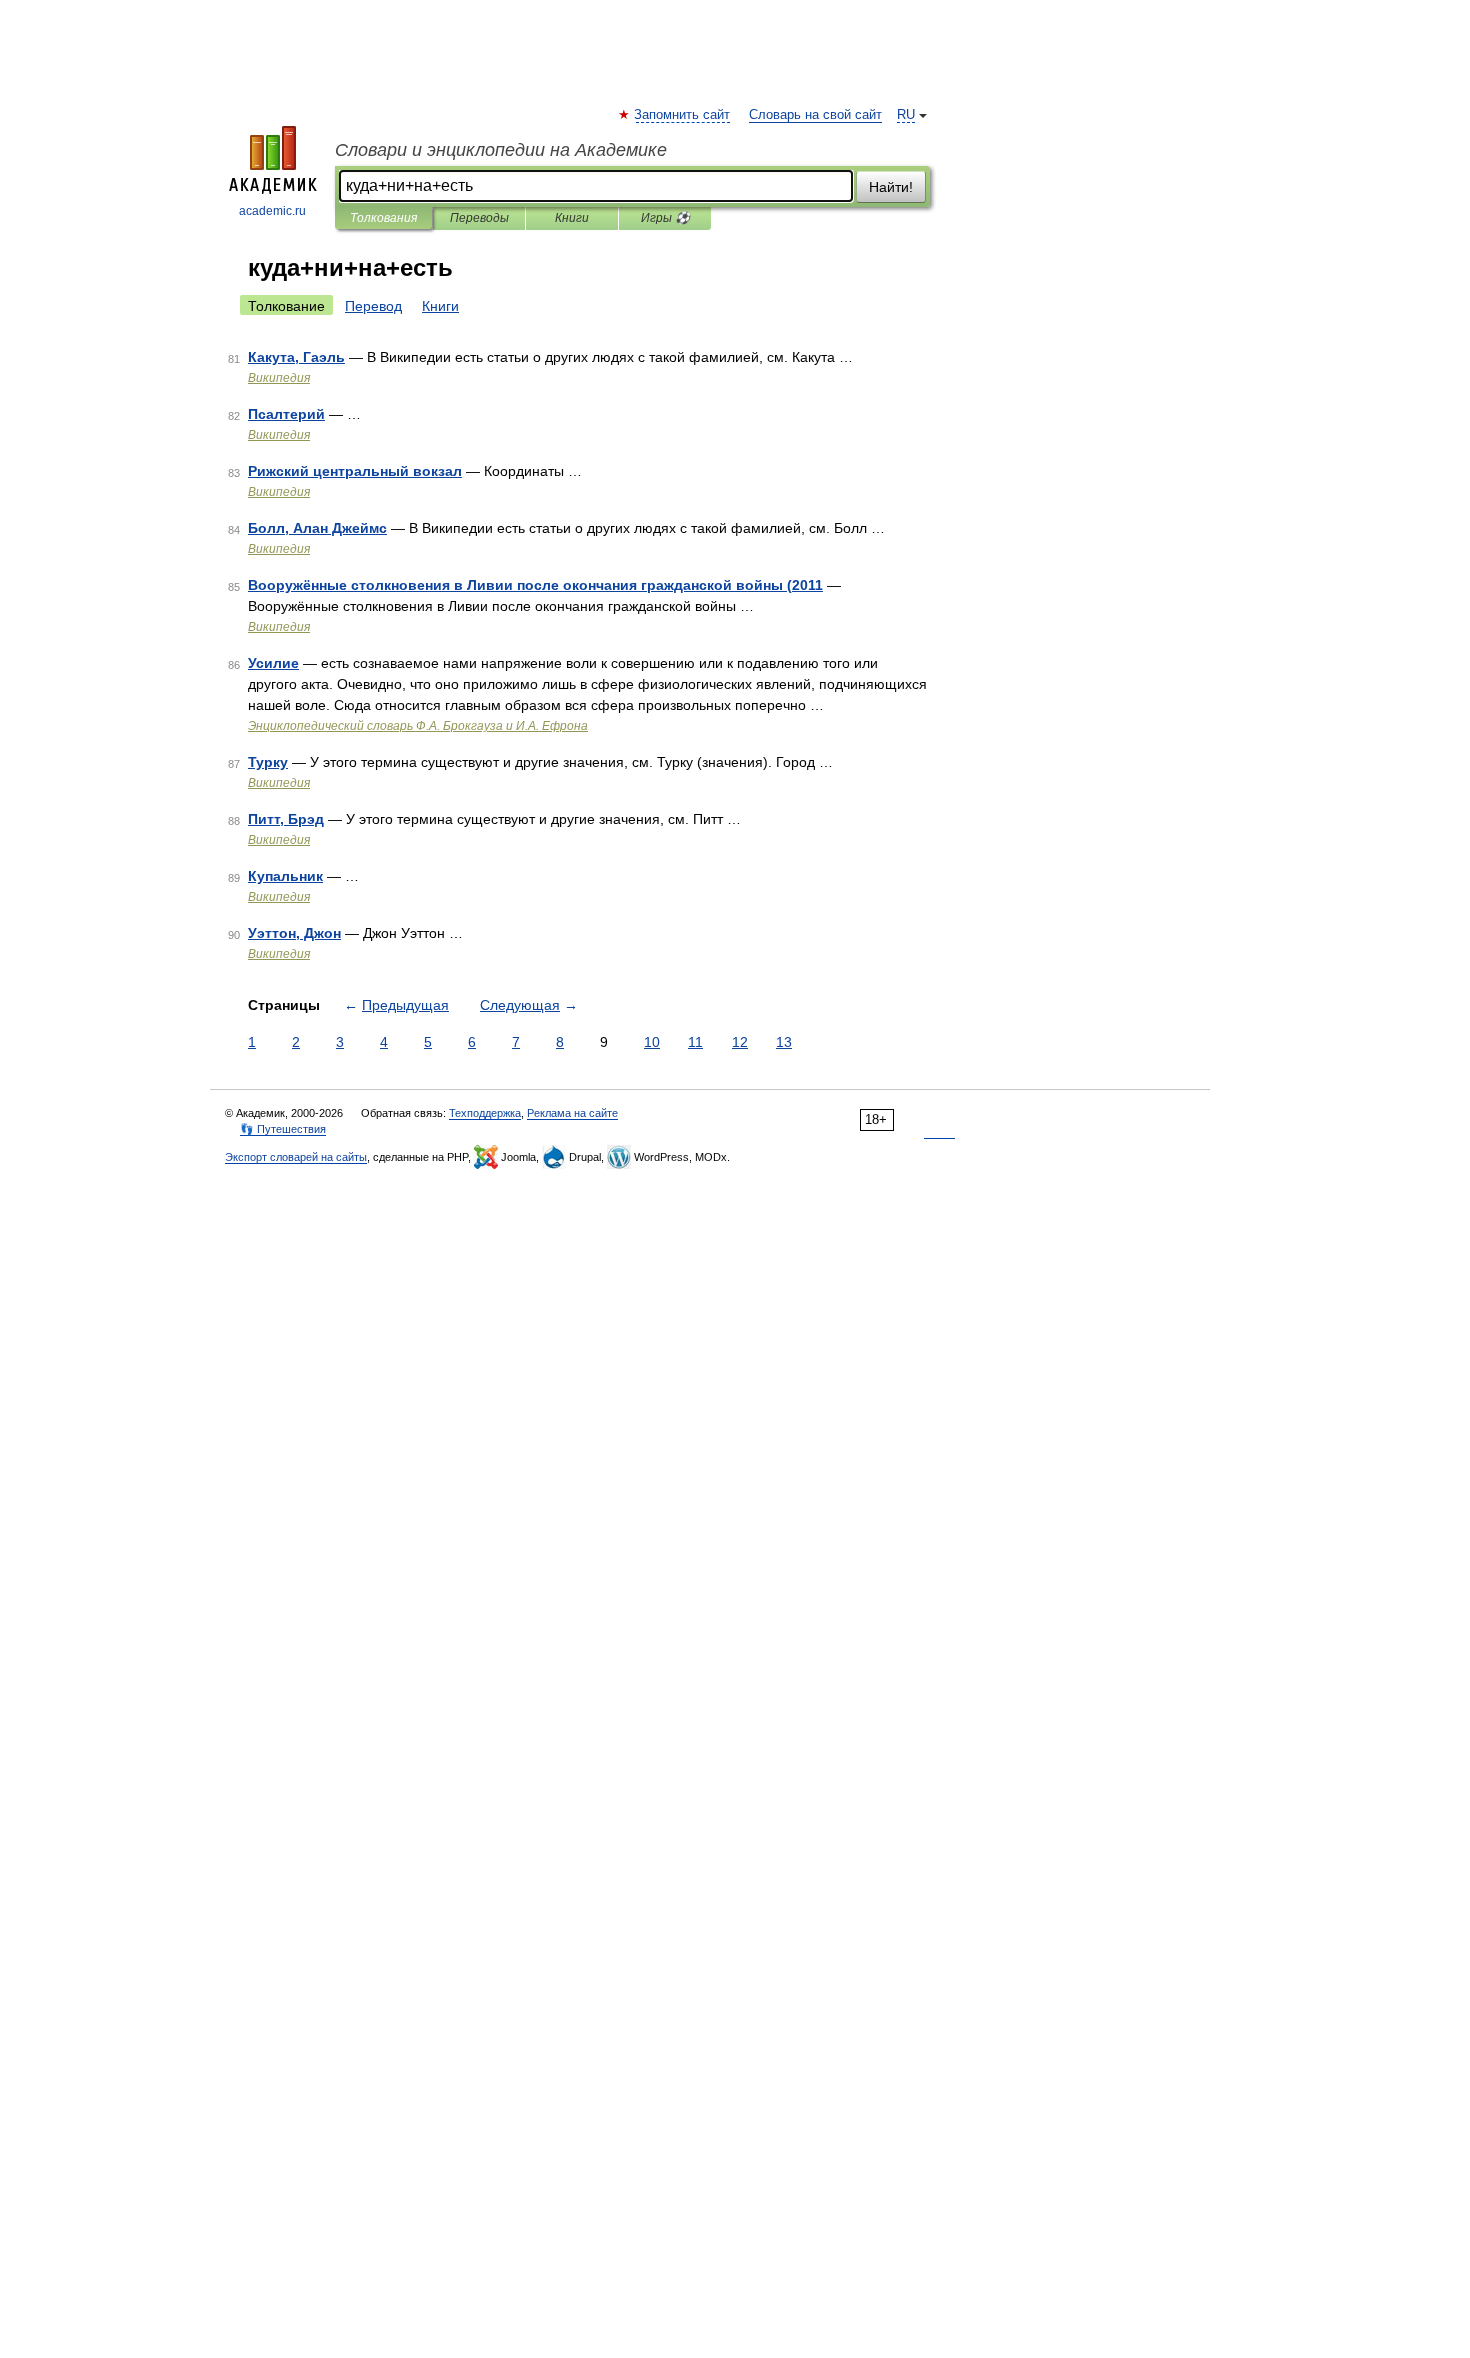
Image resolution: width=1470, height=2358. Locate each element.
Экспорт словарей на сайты (296, 1157)
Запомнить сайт (683, 115)
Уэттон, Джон (294, 933)
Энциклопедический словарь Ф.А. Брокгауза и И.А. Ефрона (418, 726)
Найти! (891, 187)
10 (652, 1042)
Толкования (383, 218)
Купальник (285, 876)
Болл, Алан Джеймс (317, 528)
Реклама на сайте (572, 1113)
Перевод (373, 306)
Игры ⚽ (665, 218)
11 (695, 1042)
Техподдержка (485, 1113)
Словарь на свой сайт (815, 115)
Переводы (479, 218)
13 (784, 1042)
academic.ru (272, 211)
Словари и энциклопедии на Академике (501, 150)
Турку (268, 762)
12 (740, 1042)
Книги (572, 218)
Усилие (273, 663)
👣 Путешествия (283, 1129)
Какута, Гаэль (296, 357)
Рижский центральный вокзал (355, 471)
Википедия (279, 378)
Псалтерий (286, 414)
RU (906, 115)
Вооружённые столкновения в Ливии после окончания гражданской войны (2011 (535, 585)
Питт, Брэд (286, 819)
